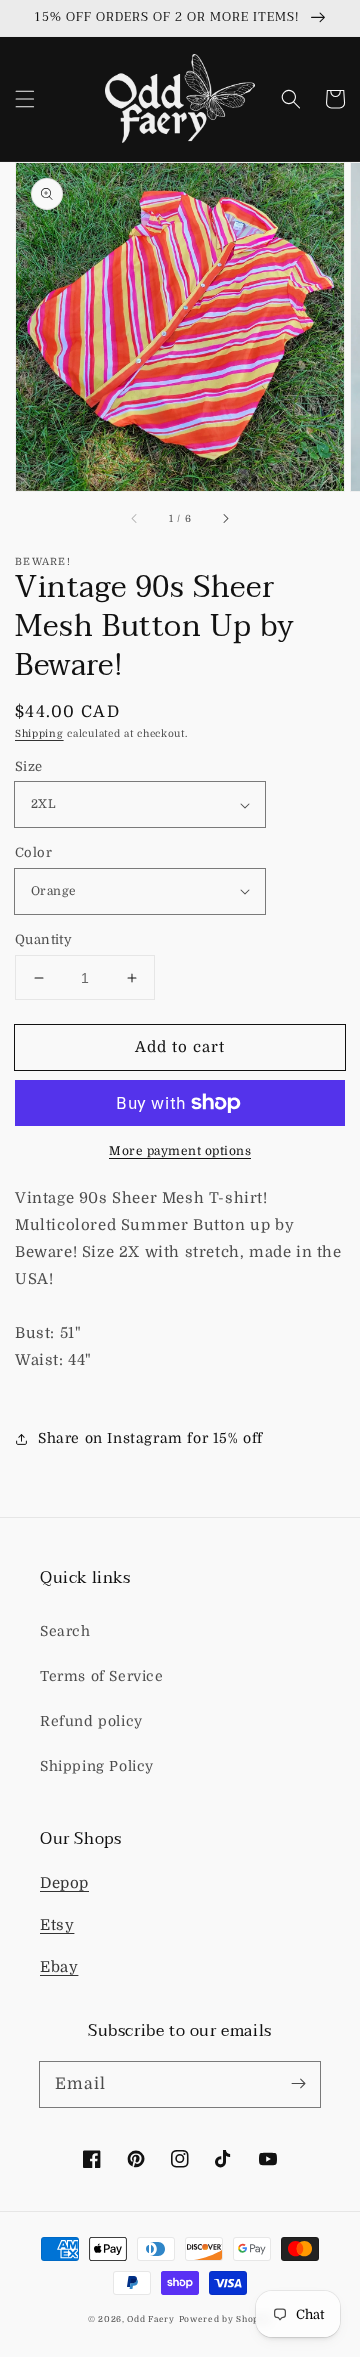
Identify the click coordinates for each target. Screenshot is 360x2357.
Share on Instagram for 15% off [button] (150, 1438)
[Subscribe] (298, 2084)
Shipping (39, 733)
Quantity (43, 939)
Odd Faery (150, 2319)
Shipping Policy (97, 1766)
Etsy (57, 1925)
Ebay (59, 1967)
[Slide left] (135, 519)
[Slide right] (225, 519)
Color (33, 852)
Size (29, 766)
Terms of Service (102, 1676)
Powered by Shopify (226, 2319)
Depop (64, 1883)
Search (65, 1631)
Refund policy (91, 1721)
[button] (25, 99)
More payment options (180, 1151)
